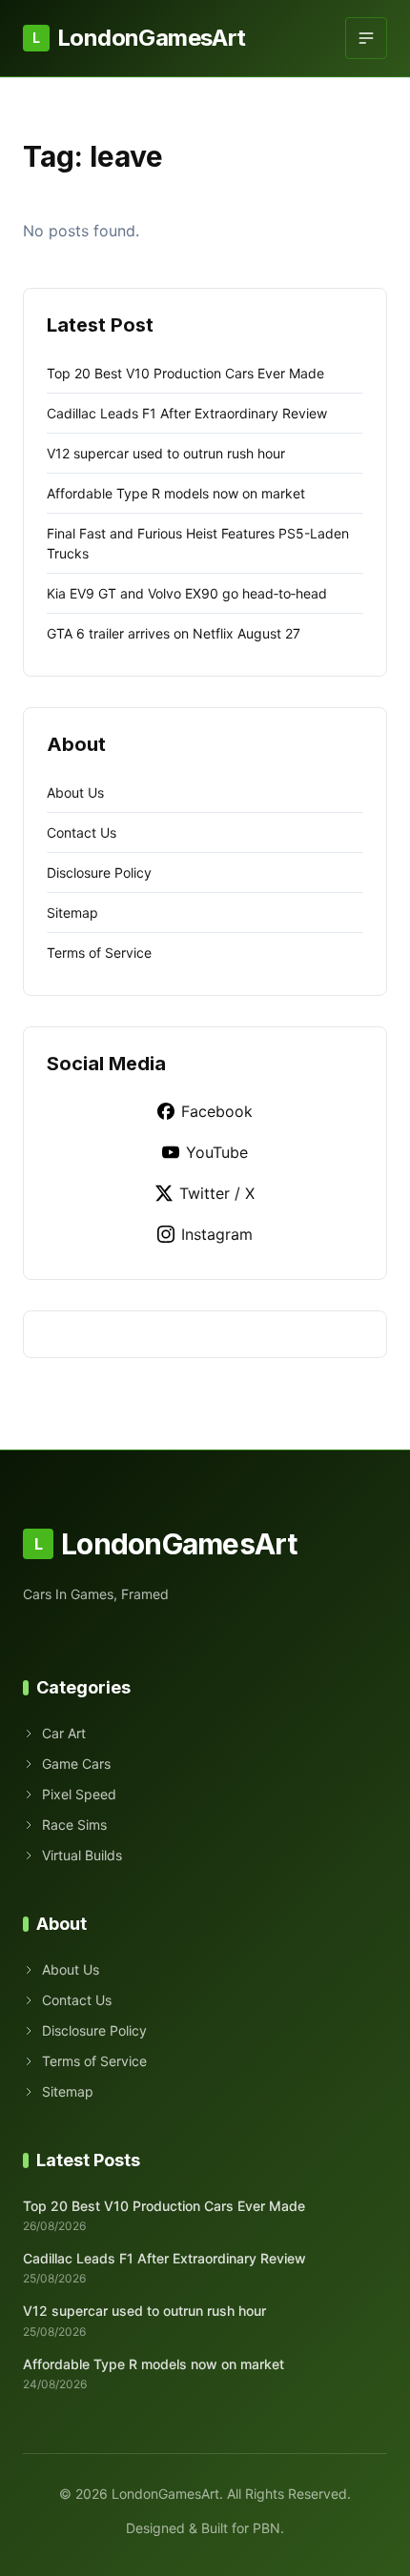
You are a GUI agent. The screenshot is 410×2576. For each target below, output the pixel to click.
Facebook (217, 1111)
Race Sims (74, 1825)
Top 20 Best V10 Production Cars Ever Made (185, 373)
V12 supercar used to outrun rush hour (166, 453)
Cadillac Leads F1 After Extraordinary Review (187, 413)
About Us (75, 792)
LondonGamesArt (139, 38)
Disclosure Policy (99, 872)
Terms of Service (99, 953)
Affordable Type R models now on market (176, 493)
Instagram (217, 1234)
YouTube (217, 1152)
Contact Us (82, 832)
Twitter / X (217, 1193)
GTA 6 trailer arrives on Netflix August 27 (174, 633)
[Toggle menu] (366, 38)
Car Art (64, 1733)
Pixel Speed (79, 1794)
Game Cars (76, 1764)
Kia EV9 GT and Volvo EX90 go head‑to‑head (187, 593)
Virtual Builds (82, 1855)
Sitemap (72, 913)
